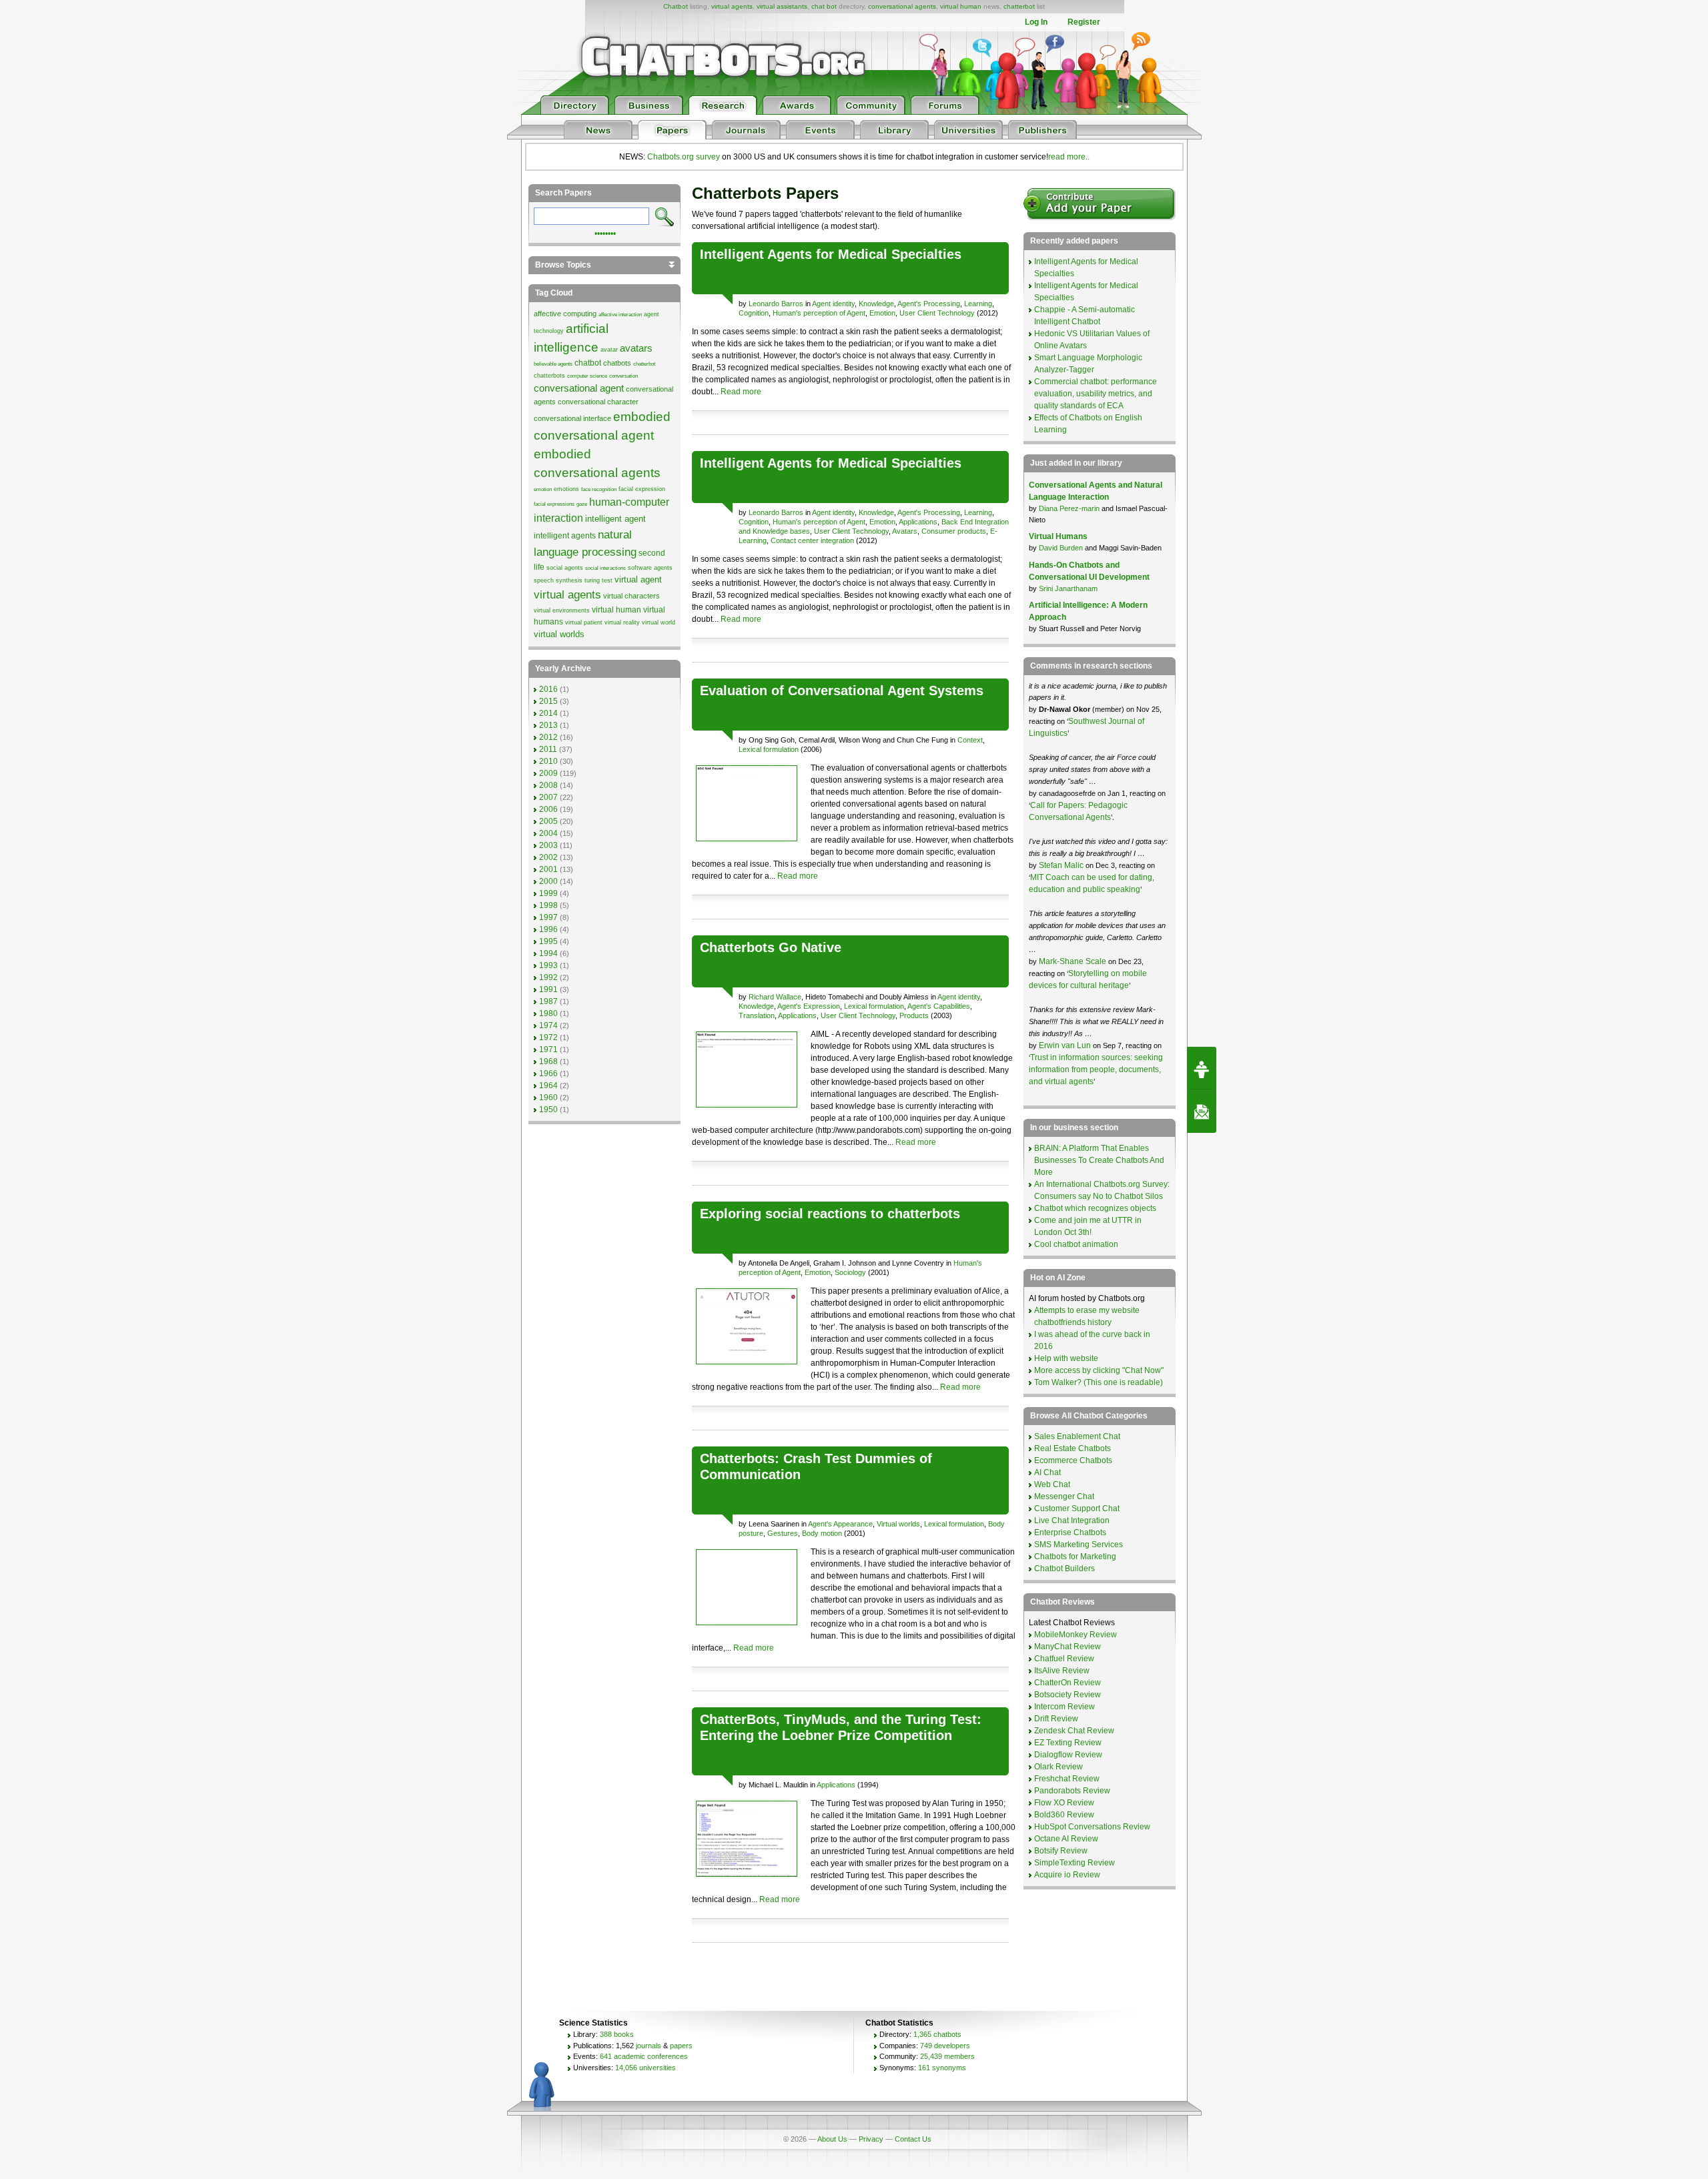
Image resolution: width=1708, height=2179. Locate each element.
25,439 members (947, 2056)
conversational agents (902, 6)
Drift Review (1056, 1719)
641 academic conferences (644, 2056)
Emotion (882, 313)
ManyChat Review (1067, 1647)
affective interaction (620, 315)
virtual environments (562, 610)
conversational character (598, 402)
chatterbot (1019, 6)
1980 (548, 1013)
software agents (650, 568)
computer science (587, 376)
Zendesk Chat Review (1074, 1731)
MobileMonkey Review (1076, 1635)
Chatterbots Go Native (771, 947)
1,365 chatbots (937, 2034)
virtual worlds (559, 634)
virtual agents (732, 6)
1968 (548, 1061)
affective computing (565, 314)
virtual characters (631, 596)
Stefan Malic (1062, 865)
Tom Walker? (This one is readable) (1099, 1382)
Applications (918, 522)
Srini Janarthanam (1068, 588)
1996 (548, 929)
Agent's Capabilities (939, 1006)
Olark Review (1058, 1767)
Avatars (905, 531)
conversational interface (572, 418)
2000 (548, 881)
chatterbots (549, 376)
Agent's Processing (929, 304)
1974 (548, 1025)
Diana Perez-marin (1069, 508)
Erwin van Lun (1066, 1045)
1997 (548, 917)
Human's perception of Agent (819, 313)
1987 (548, 1001)
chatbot (588, 363)
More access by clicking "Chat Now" (1099, 1370)
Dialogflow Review (1068, 1755)
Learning (978, 304)
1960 (548, 1098)
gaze (582, 504)
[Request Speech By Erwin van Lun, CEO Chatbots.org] (1202, 1068)
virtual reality (622, 622)
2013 (548, 725)
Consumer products (954, 531)
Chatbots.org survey (684, 157)
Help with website (1066, 1358)
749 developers (945, 2046)
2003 (548, 845)
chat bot (824, 6)
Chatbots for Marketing (1075, 1557)
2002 (548, 857)
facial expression (642, 489)
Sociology (850, 1272)
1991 (548, 989)
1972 (548, 1037)
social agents (565, 568)
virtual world (659, 622)
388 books (617, 2034)
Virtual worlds (898, 1524)
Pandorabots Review (1072, 1791)
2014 (548, 713)
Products (914, 1015)
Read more (741, 392)
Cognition (754, 313)
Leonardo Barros (776, 304)
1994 (548, 953)
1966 (548, 1073)
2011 (548, 749)
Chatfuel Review (1064, 1659)
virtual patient (584, 622)
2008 (548, 785)
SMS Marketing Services (1079, 1545)
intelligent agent (615, 519)
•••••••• (605, 232)
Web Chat (1052, 1484)
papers (681, 2046)
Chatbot (676, 6)
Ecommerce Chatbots (1073, 1460)
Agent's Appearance (840, 1524)
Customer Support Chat (1077, 1508)
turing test (598, 580)
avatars (636, 348)
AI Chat (1047, 1472)
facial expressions (554, 504)
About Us (832, 2139)
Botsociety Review (1067, 1695)
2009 (548, 773)
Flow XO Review (1064, 1803)
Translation (757, 1015)
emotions (566, 489)
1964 (548, 1085)
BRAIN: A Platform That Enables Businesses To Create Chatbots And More (1099, 1160)
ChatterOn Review (1067, 1683)
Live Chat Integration (1072, 1520)
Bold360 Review (1064, 1815)
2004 (548, 833)
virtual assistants (782, 6)
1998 (548, 905)
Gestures (783, 1533)
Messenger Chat (1064, 1496)
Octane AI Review (1066, 1839)
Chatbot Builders (1064, 1569)
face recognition (599, 489)
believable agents (553, 364)
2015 (548, 701)
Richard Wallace (775, 997)
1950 (548, 1110)
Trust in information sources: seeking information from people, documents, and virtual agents (1096, 1069)
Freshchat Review (1067, 1779)
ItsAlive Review (1062, 1671)
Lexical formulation (769, 749)
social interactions (605, 568)
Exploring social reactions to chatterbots (830, 1214)
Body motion (822, 1533)
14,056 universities (646, 2068)
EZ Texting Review (1068, 1743)
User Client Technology (937, 313)
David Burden (1061, 548)
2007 (548, 797)
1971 (548, 1049)
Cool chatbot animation (1076, 1244)
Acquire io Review (1067, 1875)
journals (649, 2046)
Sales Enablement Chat (1077, 1436)
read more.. (1069, 157)
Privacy (871, 2139)
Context (970, 740)
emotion (543, 489)
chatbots (617, 363)
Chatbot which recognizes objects (1095, 1208)
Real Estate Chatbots (1073, 1448)
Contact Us (913, 2139)
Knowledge (876, 304)
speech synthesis (558, 580)
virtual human (961, 6)
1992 (548, 977)
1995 (548, 941)
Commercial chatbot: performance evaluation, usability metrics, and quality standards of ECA (1096, 394)
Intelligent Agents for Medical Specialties (831, 254)
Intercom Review (1064, 1707)
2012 (548, 737)
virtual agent (638, 579)
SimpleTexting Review (1075, 1863)
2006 (548, 809)
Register (1084, 22)
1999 (548, 893)
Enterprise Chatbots (1070, 1533)
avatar (609, 350)
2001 (548, 869)
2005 (548, 821)
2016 (548, 689)
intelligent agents (565, 536)
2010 (548, 761)
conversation (623, 376)
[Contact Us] (1202, 1112)
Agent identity (833, 304)
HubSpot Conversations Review (1092, 1827)
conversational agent (579, 388)
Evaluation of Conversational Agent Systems (842, 691)
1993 (548, 965)
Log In (1036, 22)
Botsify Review (1061, 1851)
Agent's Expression (809, 1006)
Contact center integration (812, 540)
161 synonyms (942, 2068)
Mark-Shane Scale (1074, 961)
